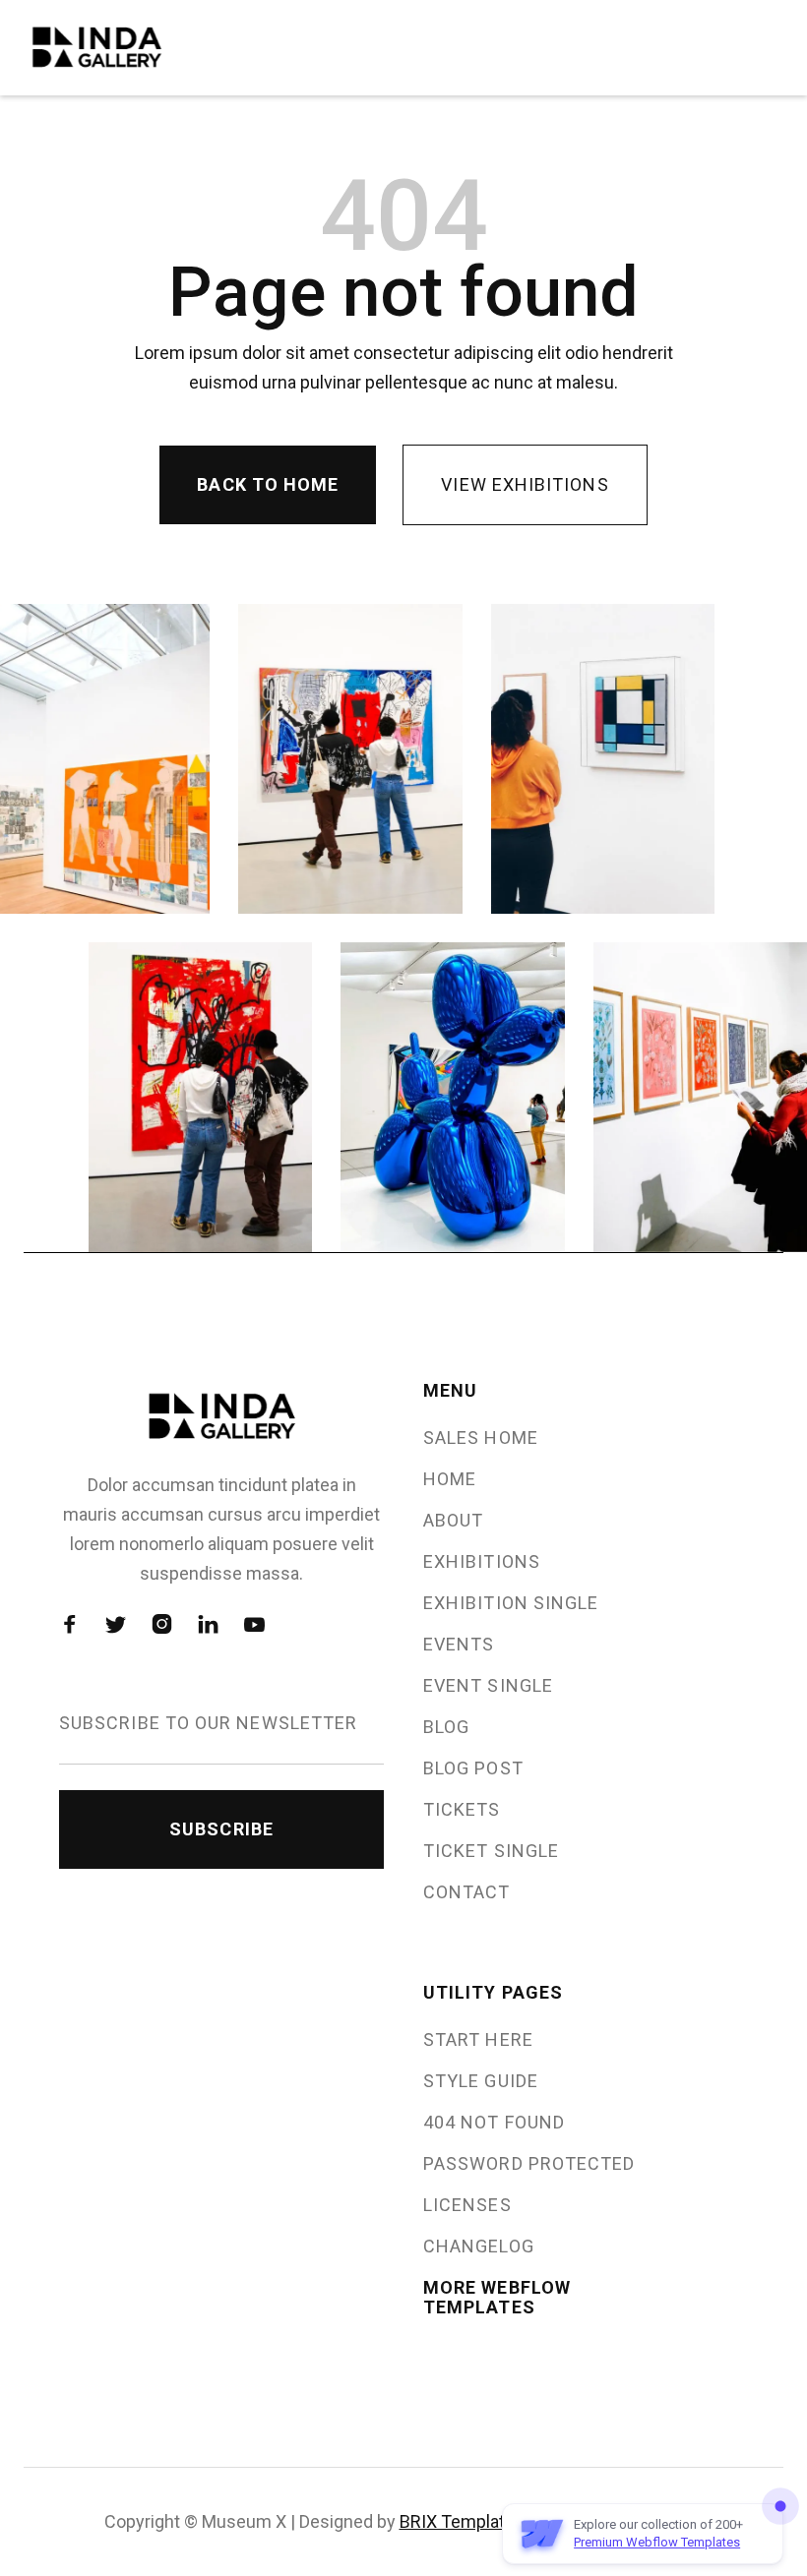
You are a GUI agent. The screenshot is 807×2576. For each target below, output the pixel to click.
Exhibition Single (511, 1603)
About (453, 1521)
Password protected (529, 2164)
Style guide (481, 2081)
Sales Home (481, 1438)
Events (459, 1645)
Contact (467, 1892)
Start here (478, 2040)
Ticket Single (491, 1851)
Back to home (268, 484)
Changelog (479, 2247)
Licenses (467, 2205)
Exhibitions (482, 1562)
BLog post (473, 1768)
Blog (446, 1727)
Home (450, 1479)
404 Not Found (494, 2123)
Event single (488, 1686)
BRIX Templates (462, 2521)
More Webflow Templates (497, 2298)
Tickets (462, 1810)
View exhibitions (525, 484)
